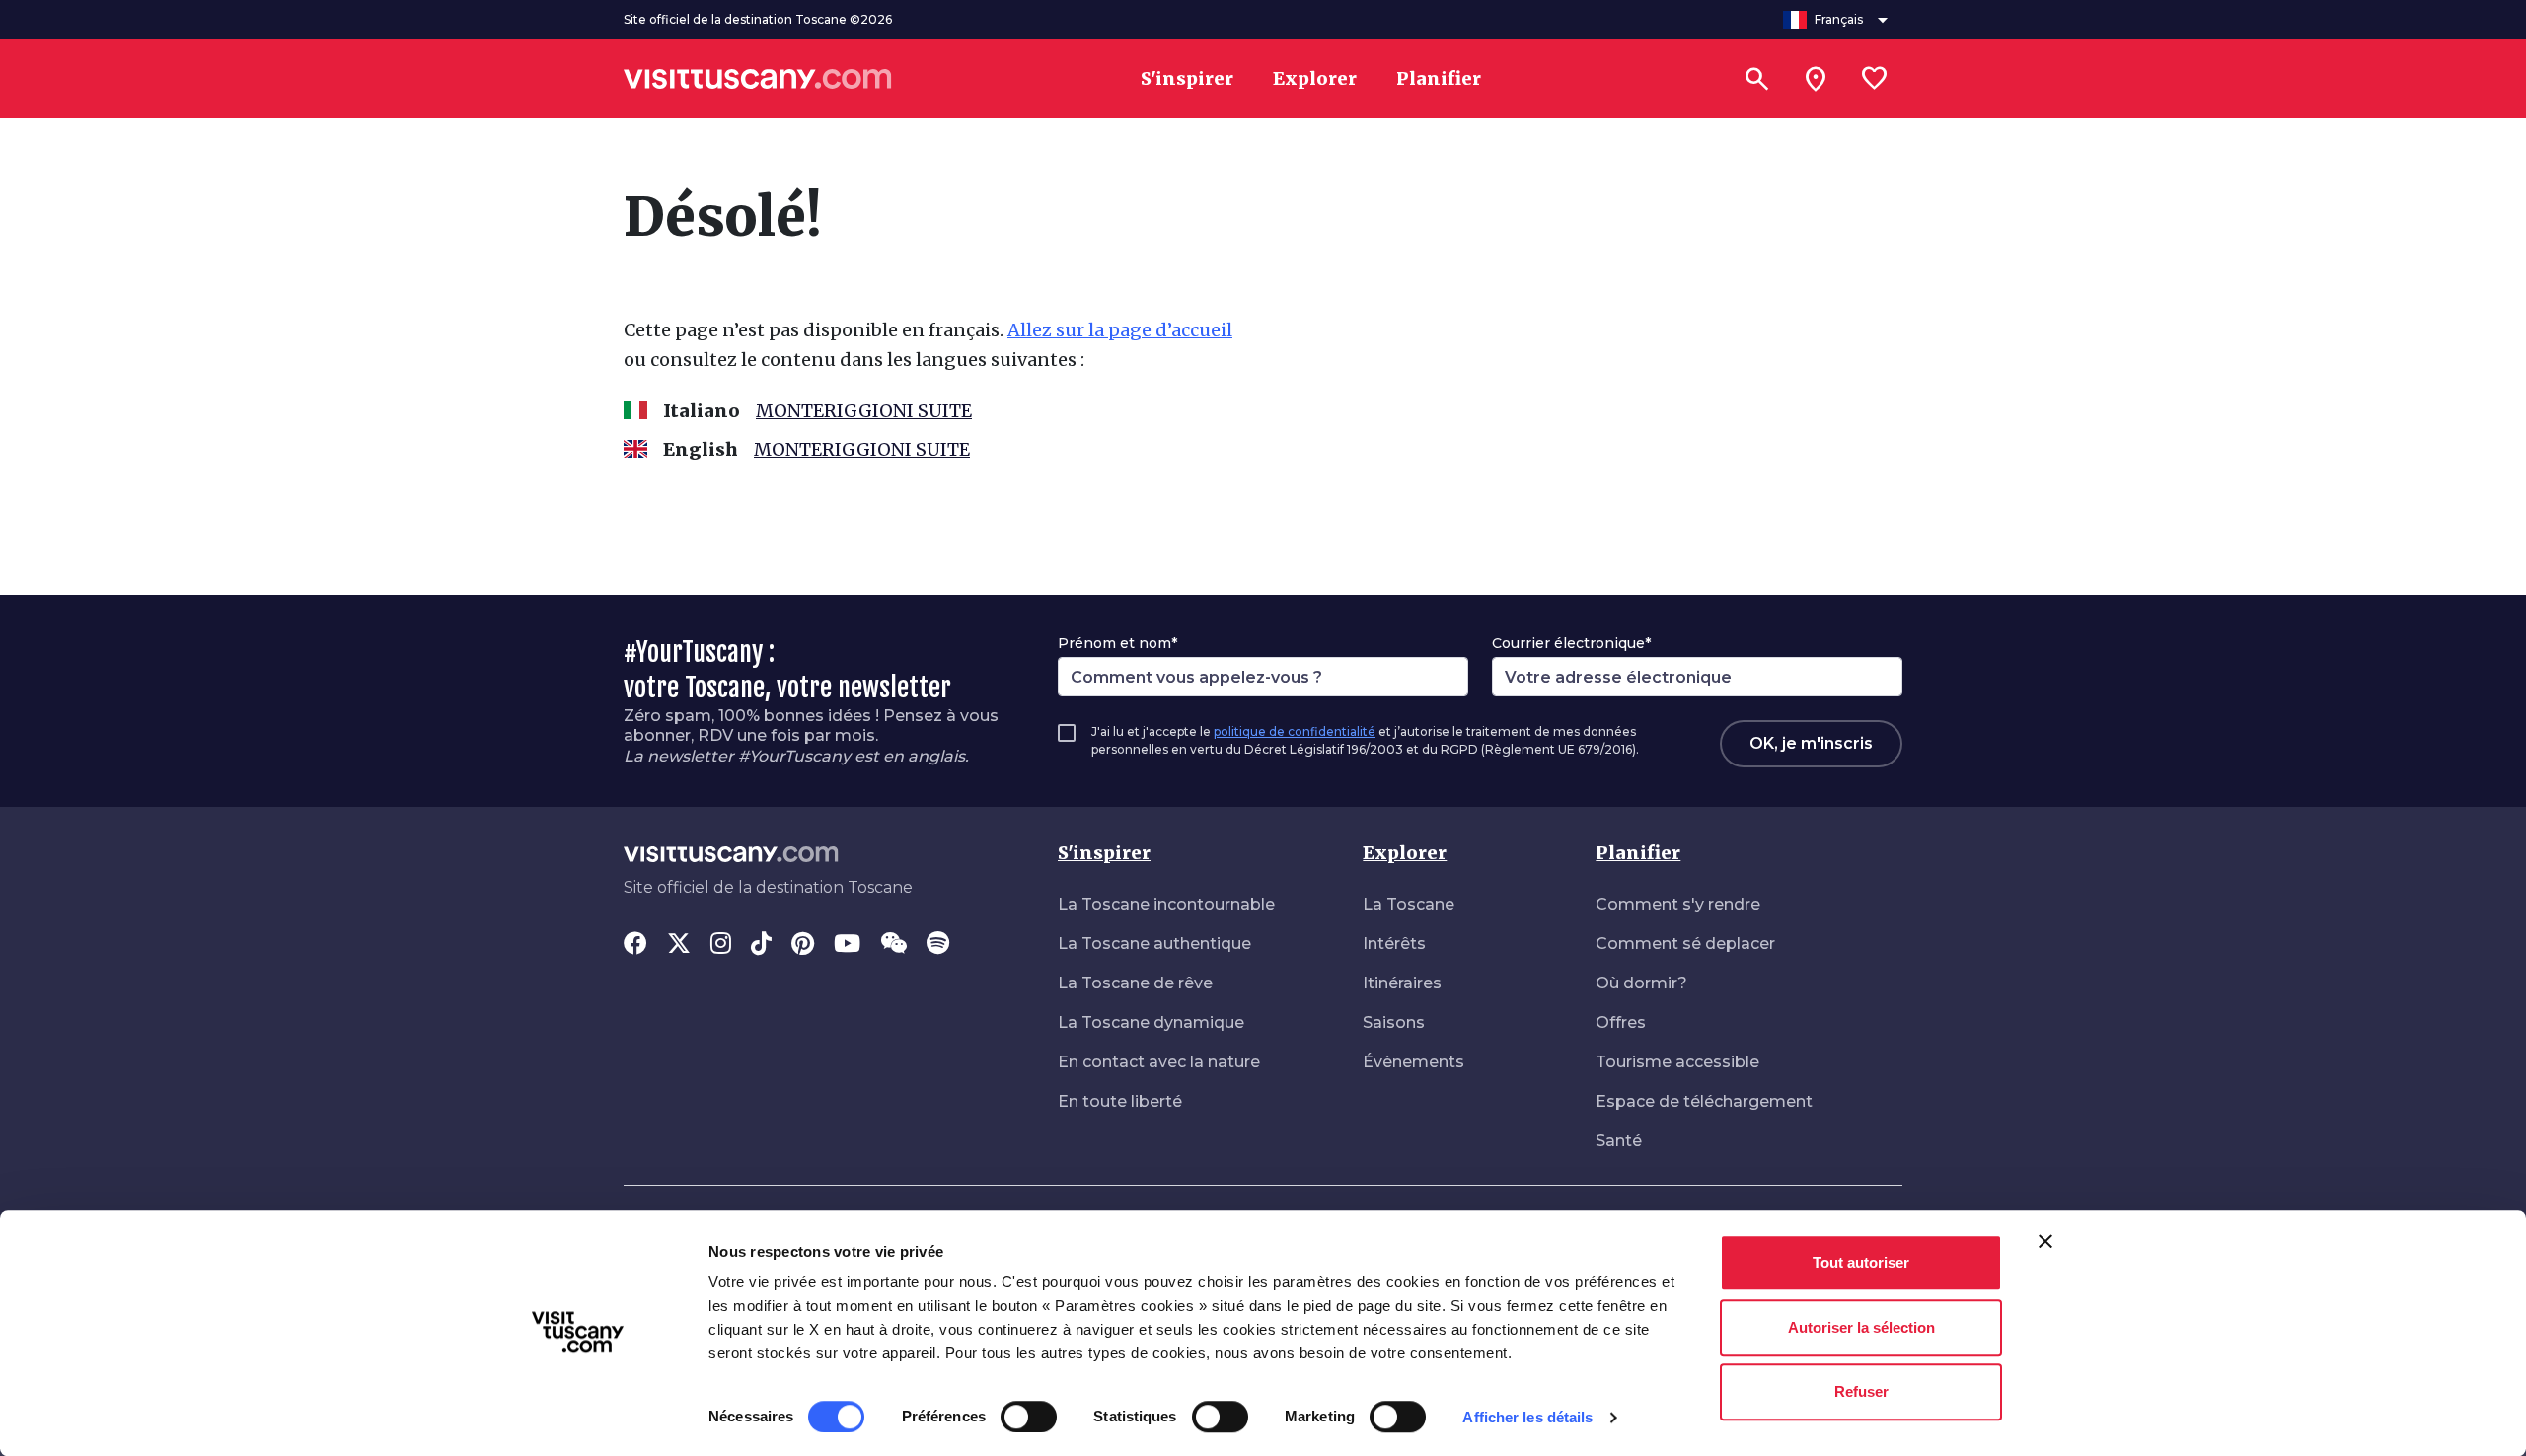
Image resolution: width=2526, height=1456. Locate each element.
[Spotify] (938, 945)
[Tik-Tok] (761, 945)
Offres (1621, 1022)
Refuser (1861, 1391)
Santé (1619, 1141)
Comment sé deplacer (1685, 944)
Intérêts (1394, 944)
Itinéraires (1402, 983)
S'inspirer (1104, 853)
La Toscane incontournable (1166, 904)
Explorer (1405, 853)
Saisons (1394, 1022)
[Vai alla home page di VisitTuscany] (758, 79)
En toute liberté (1120, 1101)
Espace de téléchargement (1704, 1101)
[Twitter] (679, 945)
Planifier (1638, 853)
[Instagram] (721, 945)
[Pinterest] (803, 945)
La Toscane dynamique (1151, 1022)
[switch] (1029, 1417)
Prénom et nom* (1117, 643)
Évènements (1413, 1062)
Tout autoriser (1861, 1262)
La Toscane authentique (1154, 944)
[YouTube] (847, 945)
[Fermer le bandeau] (2045, 1241)
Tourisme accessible (1677, 1062)
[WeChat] (893, 945)
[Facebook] (635, 945)
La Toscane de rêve (1135, 983)
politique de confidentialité (1295, 731)
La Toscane (1409, 904)
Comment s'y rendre (1678, 904)
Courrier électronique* (1571, 643)
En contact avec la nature (1159, 1062)
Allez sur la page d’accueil (1120, 330)
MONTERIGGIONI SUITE (864, 411)
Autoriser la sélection (1861, 1327)
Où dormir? (1641, 983)
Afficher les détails (1527, 1417)
